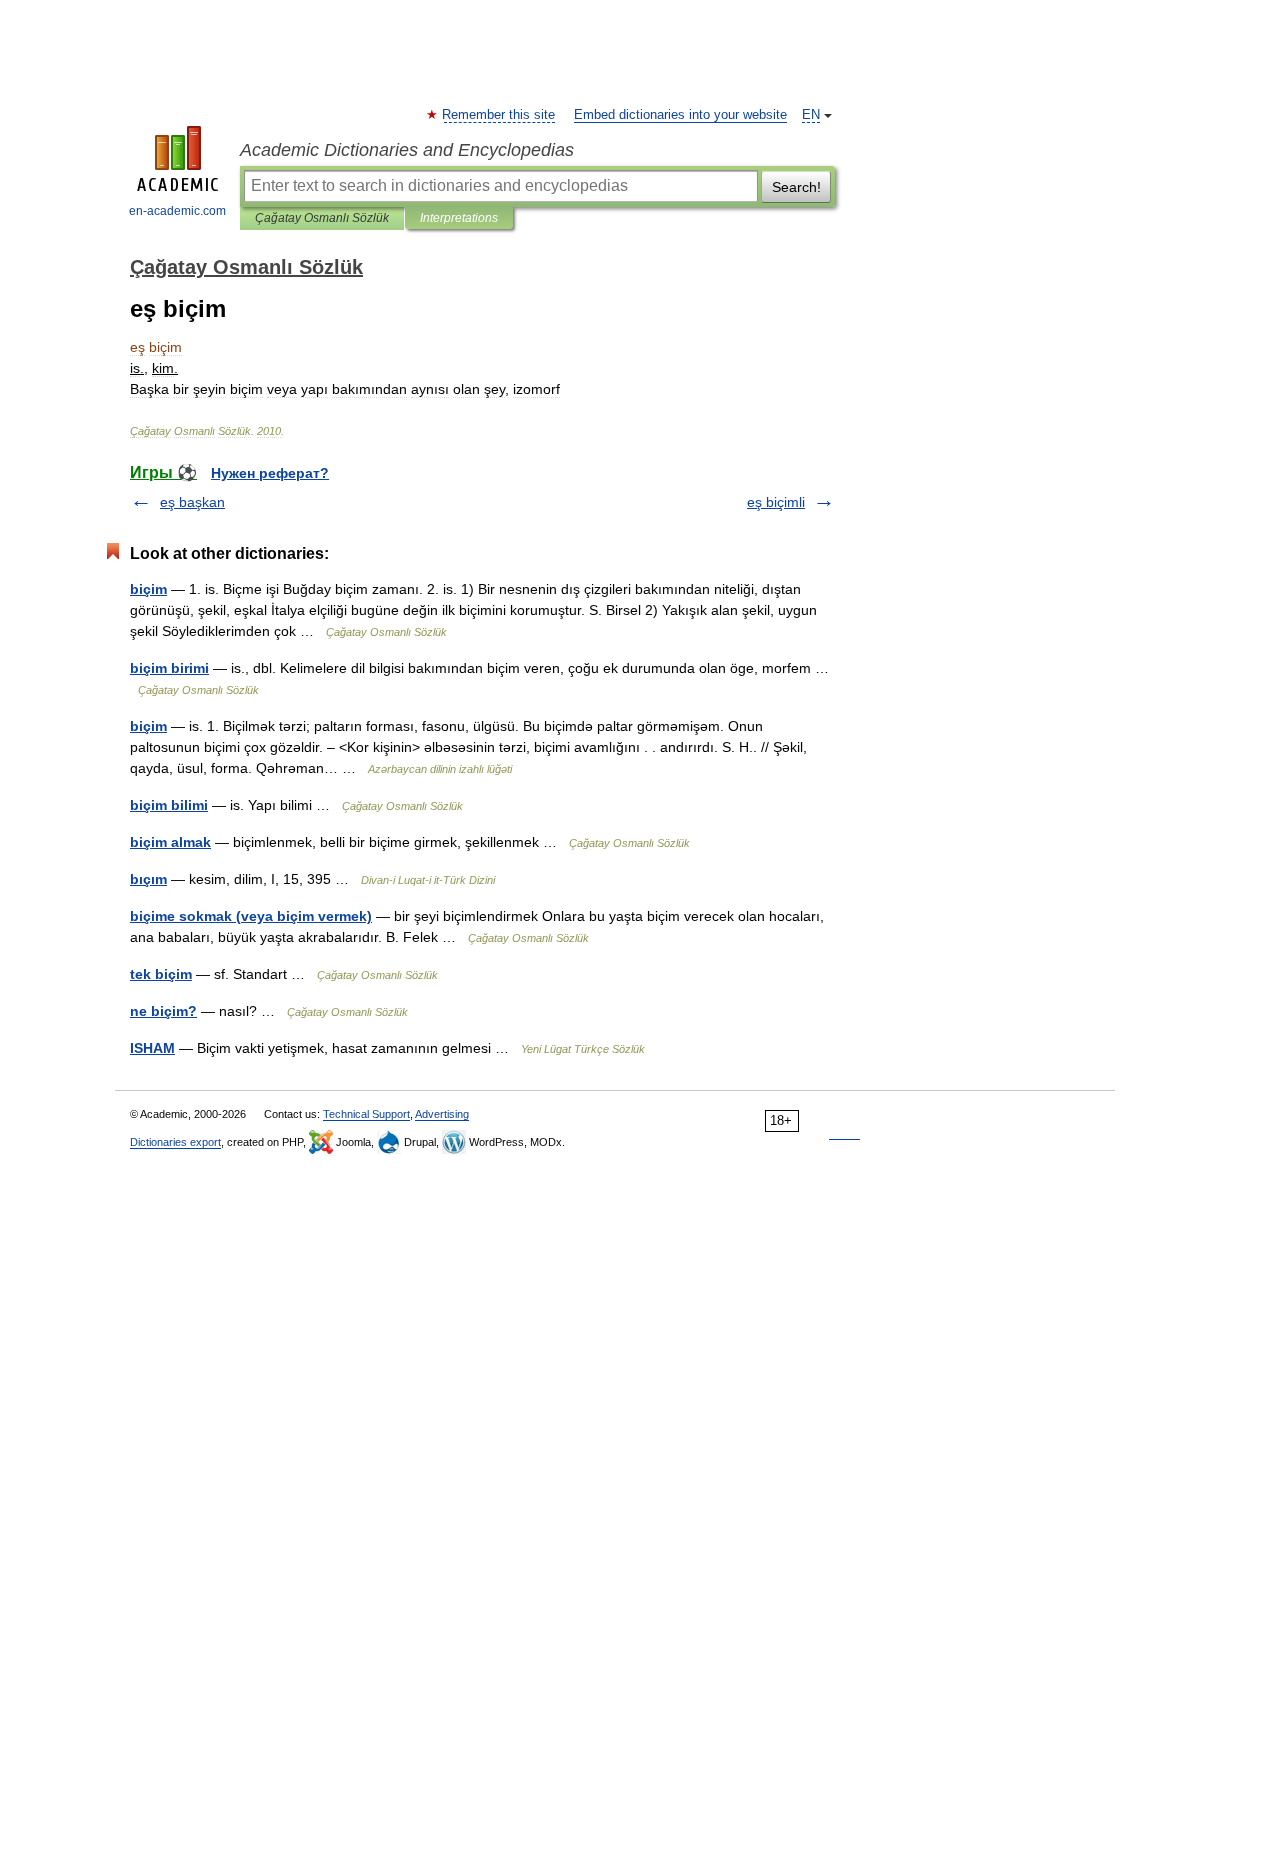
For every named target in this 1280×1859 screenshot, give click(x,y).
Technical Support (366, 1114)
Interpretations (459, 218)
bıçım (148, 879)
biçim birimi (169, 668)
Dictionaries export (175, 1142)
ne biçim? (163, 1011)
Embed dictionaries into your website (680, 115)
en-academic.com (177, 211)
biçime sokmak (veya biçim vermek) (251, 916)
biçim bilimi (169, 805)
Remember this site (499, 115)
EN (811, 115)
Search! (796, 187)
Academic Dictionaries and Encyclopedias (407, 150)
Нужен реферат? (270, 473)
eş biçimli (776, 502)
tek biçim (161, 974)
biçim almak (170, 842)
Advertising (442, 1114)
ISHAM (152, 1048)
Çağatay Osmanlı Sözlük (322, 218)
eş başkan (192, 502)
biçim (148, 589)
